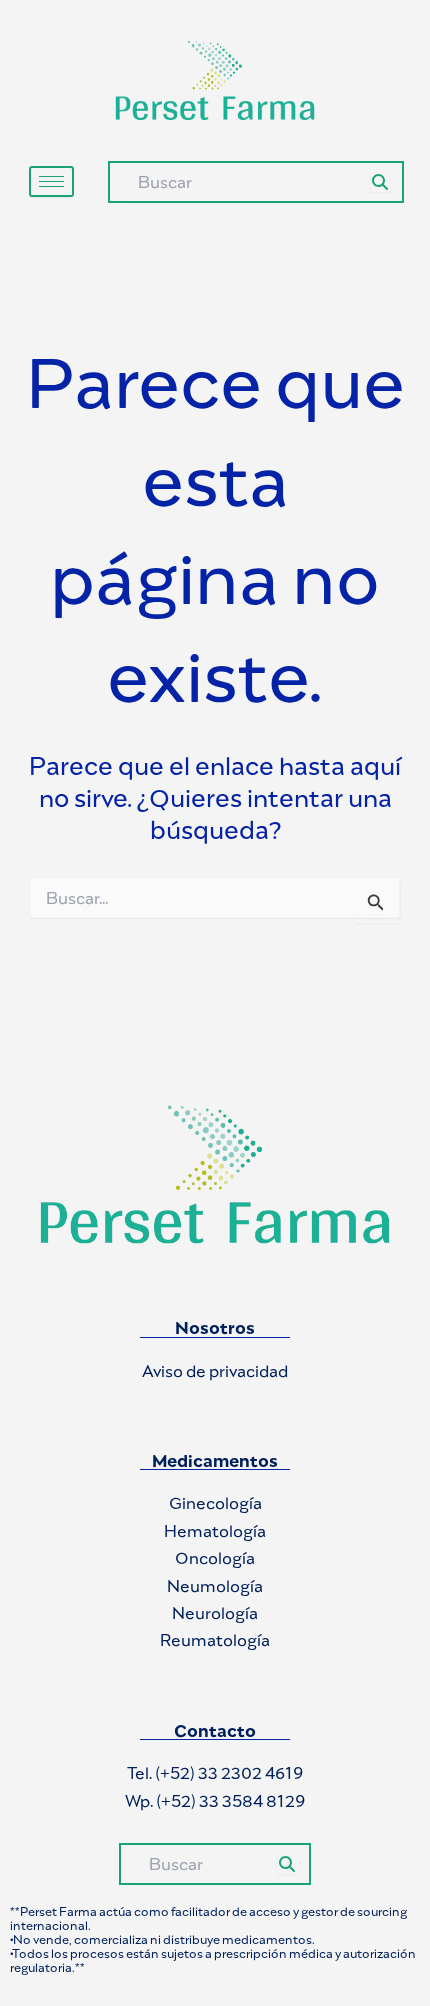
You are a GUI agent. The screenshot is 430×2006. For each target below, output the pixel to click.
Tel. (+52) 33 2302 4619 (215, 1773)
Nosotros (215, 1328)
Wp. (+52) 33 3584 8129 (215, 1801)
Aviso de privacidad (215, 1371)
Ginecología (215, 1503)
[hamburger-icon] (51, 181)
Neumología (215, 1586)
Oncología (215, 1558)
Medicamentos (215, 1461)
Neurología (215, 1613)
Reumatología (215, 1640)
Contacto (215, 1731)
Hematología (215, 1531)
